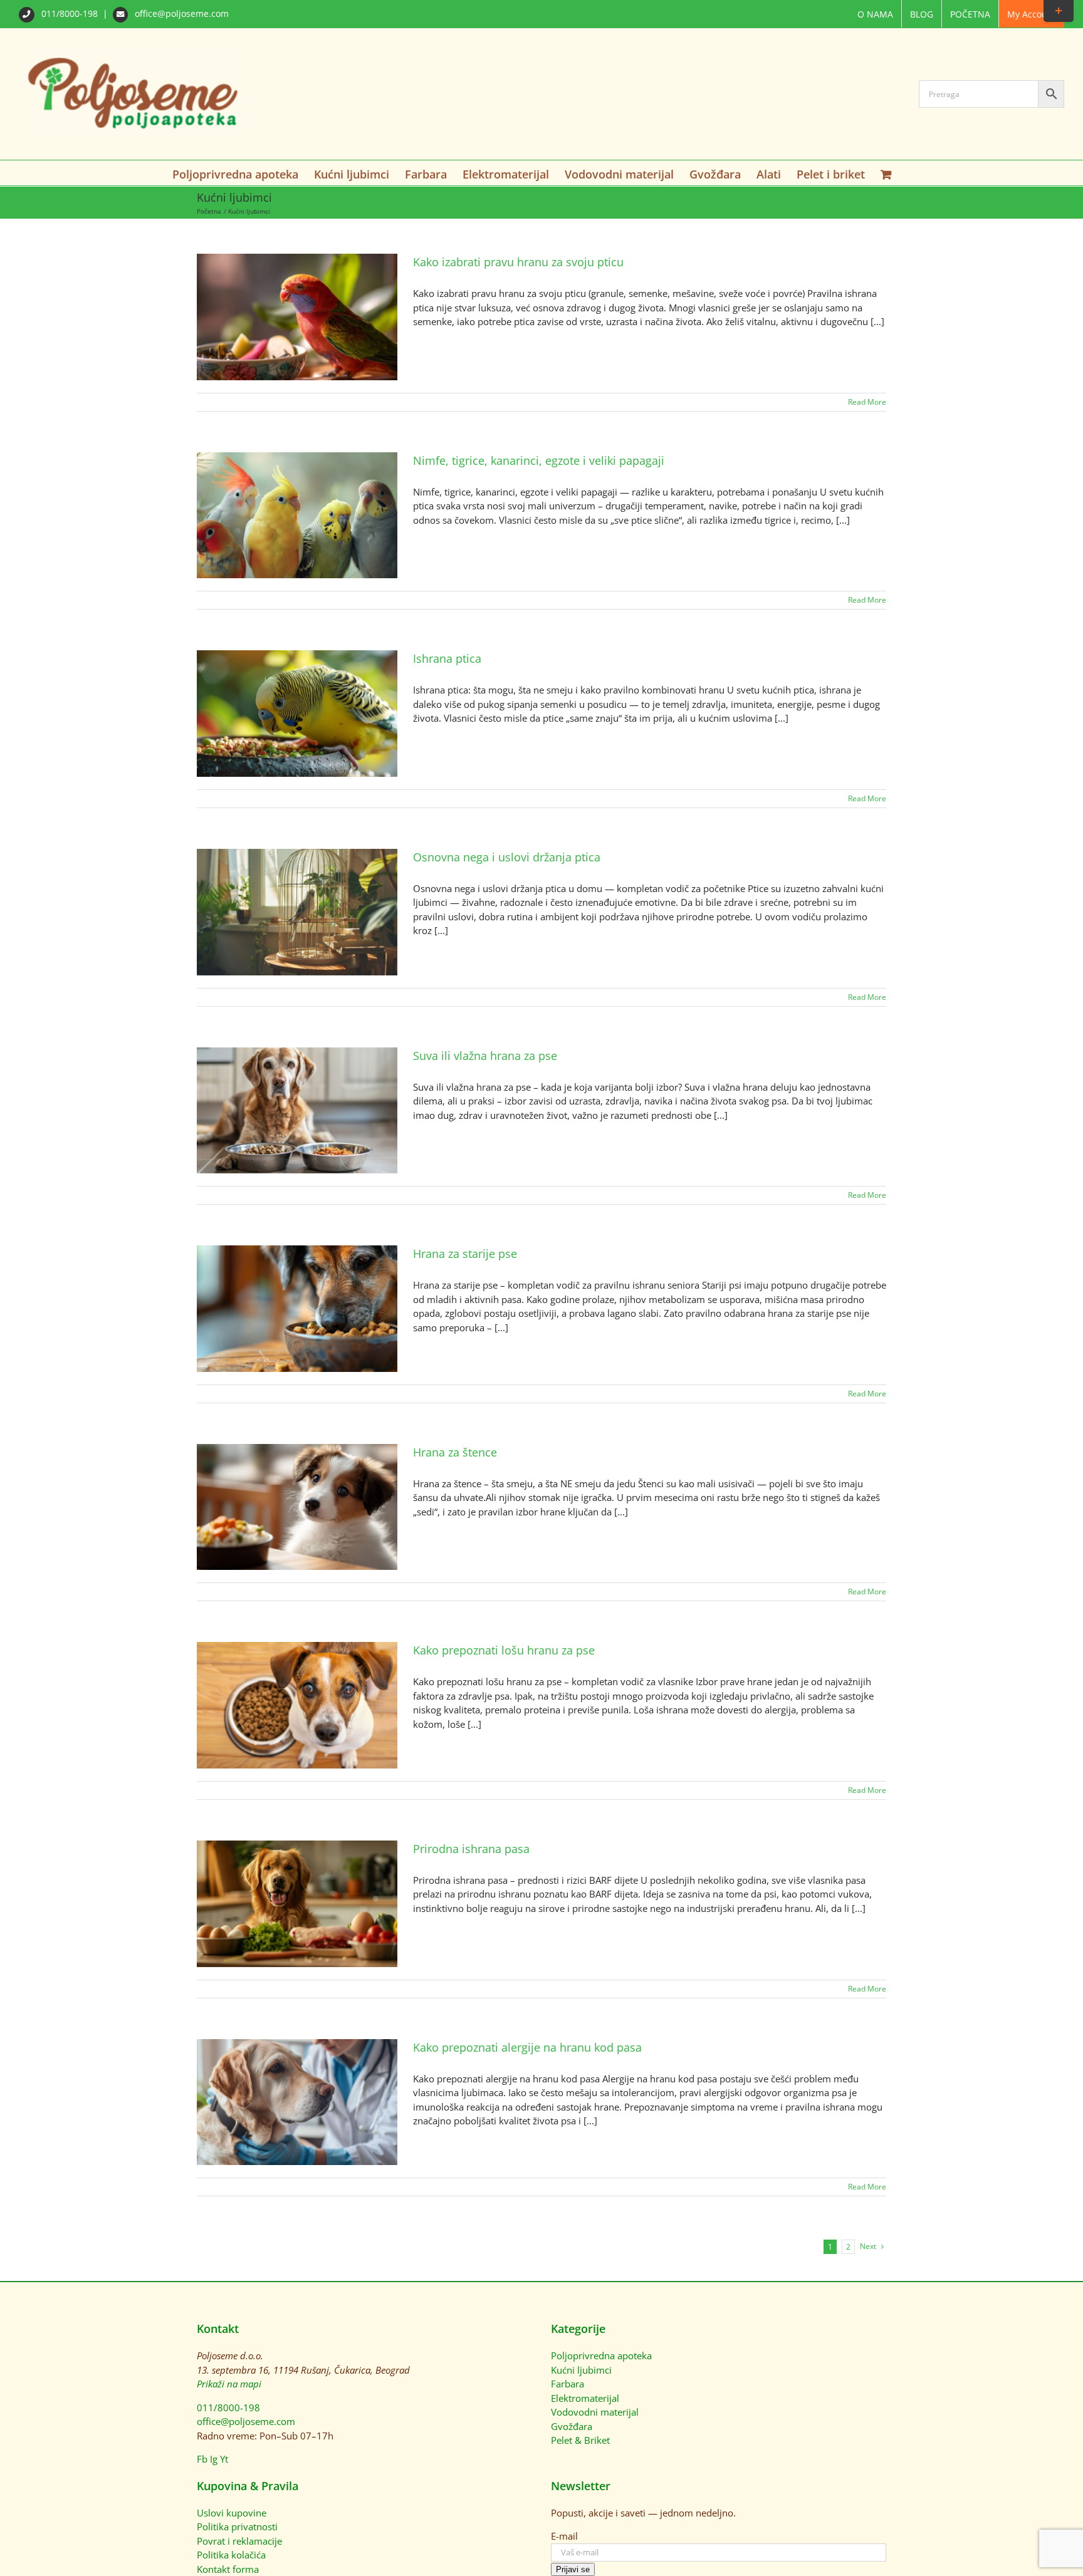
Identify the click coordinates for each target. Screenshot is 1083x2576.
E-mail (564, 2536)
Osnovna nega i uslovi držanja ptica (507, 857)
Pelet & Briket (580, 2440)
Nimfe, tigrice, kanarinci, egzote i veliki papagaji (539, 460)
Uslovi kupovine (232, 2513)
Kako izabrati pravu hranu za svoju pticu (518, 262)
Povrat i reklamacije (239, 2541)
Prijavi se (573, 2569)
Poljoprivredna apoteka (601, 2355)
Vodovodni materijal (595, 2412)
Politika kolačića (231, 2555)
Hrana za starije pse (465, 1254)
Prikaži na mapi (229, 2384)
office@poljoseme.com (180, 13)
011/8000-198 (70, 13)
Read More (867, 402)
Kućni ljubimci (581, 2370)
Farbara (568, 2384)
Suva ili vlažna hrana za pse (485, 1056)
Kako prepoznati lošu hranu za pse (504, 1650)
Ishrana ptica (447, 658)
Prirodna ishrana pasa (471, 1849)
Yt (224, 2459)
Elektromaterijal (585, 2398)
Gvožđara (572, 2426)
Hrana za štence (455, 1452)
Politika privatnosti (237, 2527)
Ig (214, 2459)
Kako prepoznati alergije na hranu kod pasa (527, 2047)
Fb (202, 2459)
